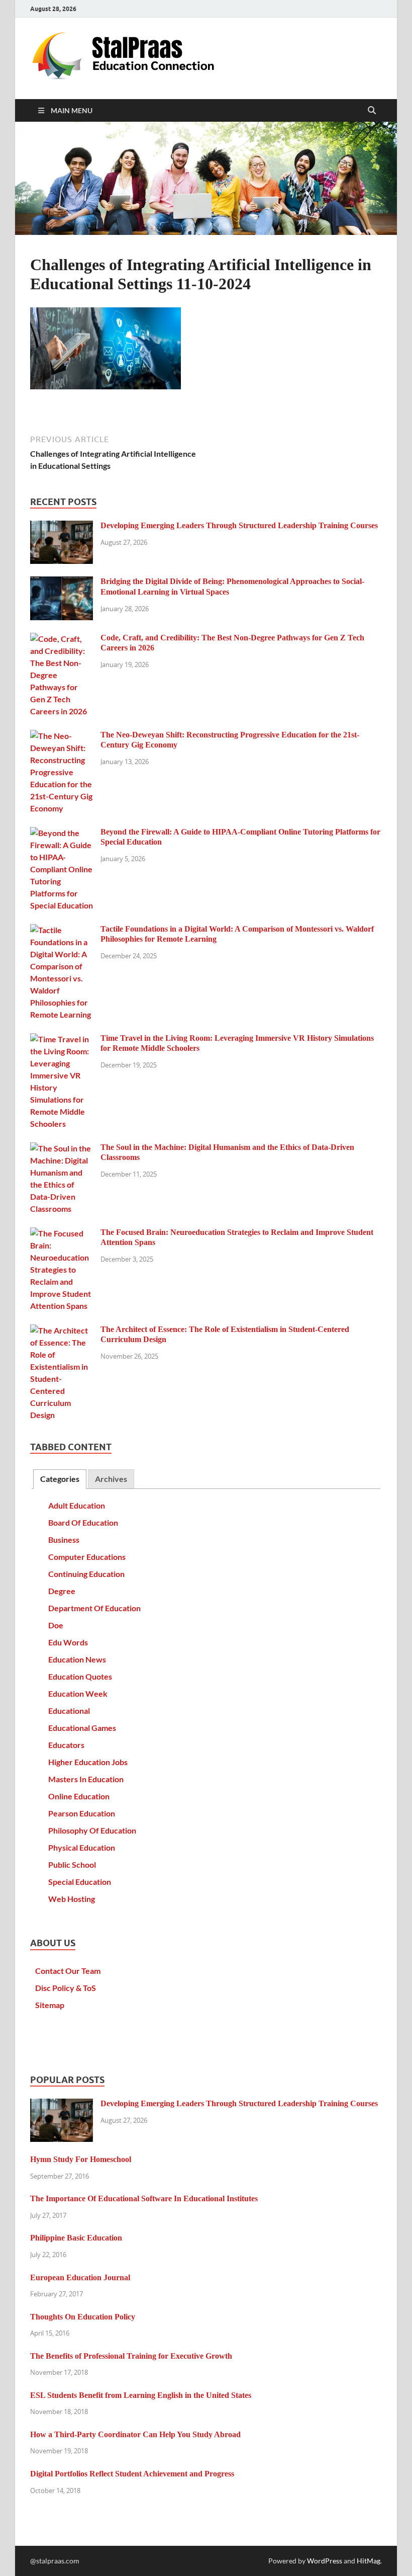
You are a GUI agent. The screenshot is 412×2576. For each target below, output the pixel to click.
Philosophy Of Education (92, 1830)
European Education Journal (80, 2277)
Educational (69, 1711)
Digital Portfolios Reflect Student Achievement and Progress (132, 2474)
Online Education (79, 1796)
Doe (56, 1625)
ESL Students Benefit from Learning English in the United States (141, 2395)
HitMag (369, 2561)
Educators (66, 1745)
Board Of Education (83, 1522)
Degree (62, 1591)
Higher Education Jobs (88, 1762)
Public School (72, 1864)
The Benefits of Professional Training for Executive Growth (131, 2356)
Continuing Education (86, 1574)
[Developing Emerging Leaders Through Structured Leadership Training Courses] (62, 526)
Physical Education (82, 1847)
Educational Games (82, 1728)
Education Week (78, 1693)
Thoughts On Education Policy (83, 2317)
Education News (77, 1659)
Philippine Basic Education (76, 2238)
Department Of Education (94, 1608)
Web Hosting (72, 1899)
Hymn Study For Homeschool (81, 2159)
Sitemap (50, 2005)
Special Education (80, 1882)
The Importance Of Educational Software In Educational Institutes (144, 2198)
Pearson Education (82, 1813)
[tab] (60, 1479)
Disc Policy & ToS (66, 1988)
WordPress (325, 2561)
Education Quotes (80, 1676)
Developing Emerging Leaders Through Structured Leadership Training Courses (239, 525)
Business (64, 1540)
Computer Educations (87, 1557)
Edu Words (68, 1642)
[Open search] (372, 111)
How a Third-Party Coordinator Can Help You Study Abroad (135, 2434)
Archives (111, 1479)
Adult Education (77, 1505)
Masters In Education (86, 1779)
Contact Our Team (68, 1971)
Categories (60, 1479)
